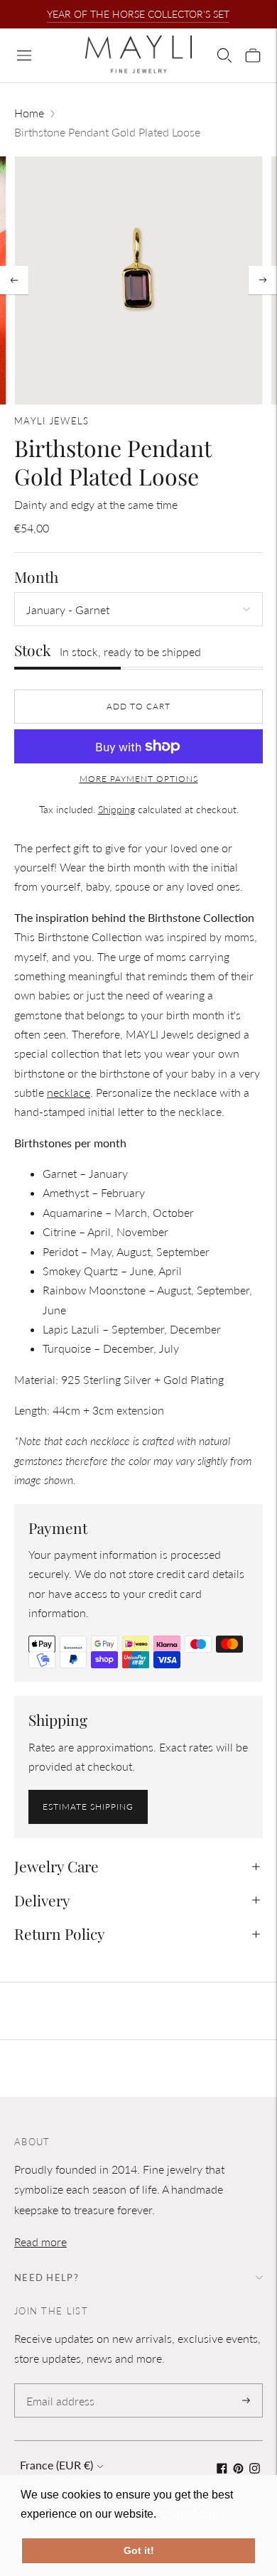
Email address (58, 2384)
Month (36, 577)
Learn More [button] (190, 2514)
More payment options (139, 779)
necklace (69, 1092)
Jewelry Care (56, 1866)
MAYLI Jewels (52, 421)
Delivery (42, 1900)
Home (29, 113)
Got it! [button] (139, 2550)
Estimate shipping (88, 1807)
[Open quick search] (224, 55)
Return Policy (60, 1933)
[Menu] (24, 55)
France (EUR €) (56, 2465)
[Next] (263, 280)
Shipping (116, 809)
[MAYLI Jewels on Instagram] (255, 2469)
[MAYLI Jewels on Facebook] (222, 2469)
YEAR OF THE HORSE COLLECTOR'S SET (138, 14)
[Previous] (14, 280)
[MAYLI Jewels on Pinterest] (238, 2469)
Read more (40, 2242)
